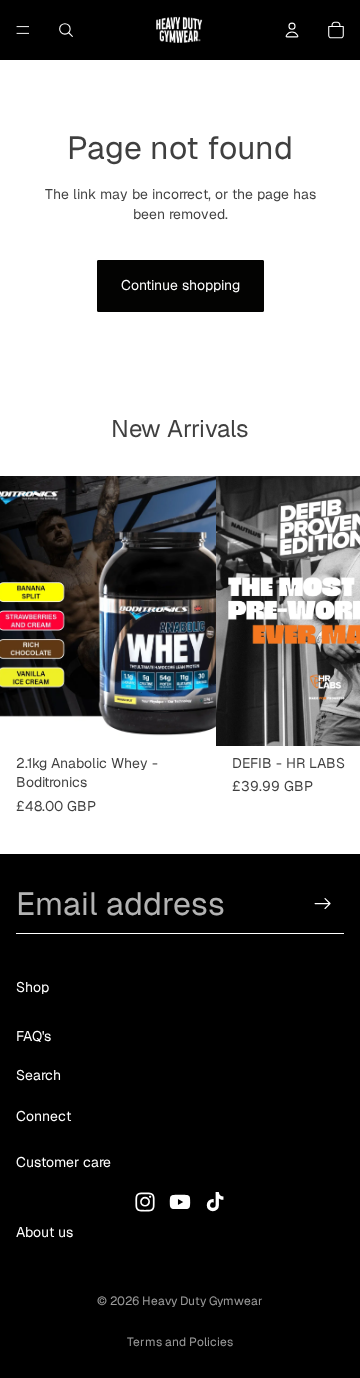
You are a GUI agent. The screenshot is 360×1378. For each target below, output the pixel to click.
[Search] (66, 30)
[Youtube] (180, 1202)
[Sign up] (323, 904)
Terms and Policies (180, 1342)
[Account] (292, 30)
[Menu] (23, 30)
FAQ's (33, 1037)
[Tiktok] (215, 1202)
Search (38, 1075)
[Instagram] (145, 1202)
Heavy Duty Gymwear (202, 1301)
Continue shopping (180, 285)
